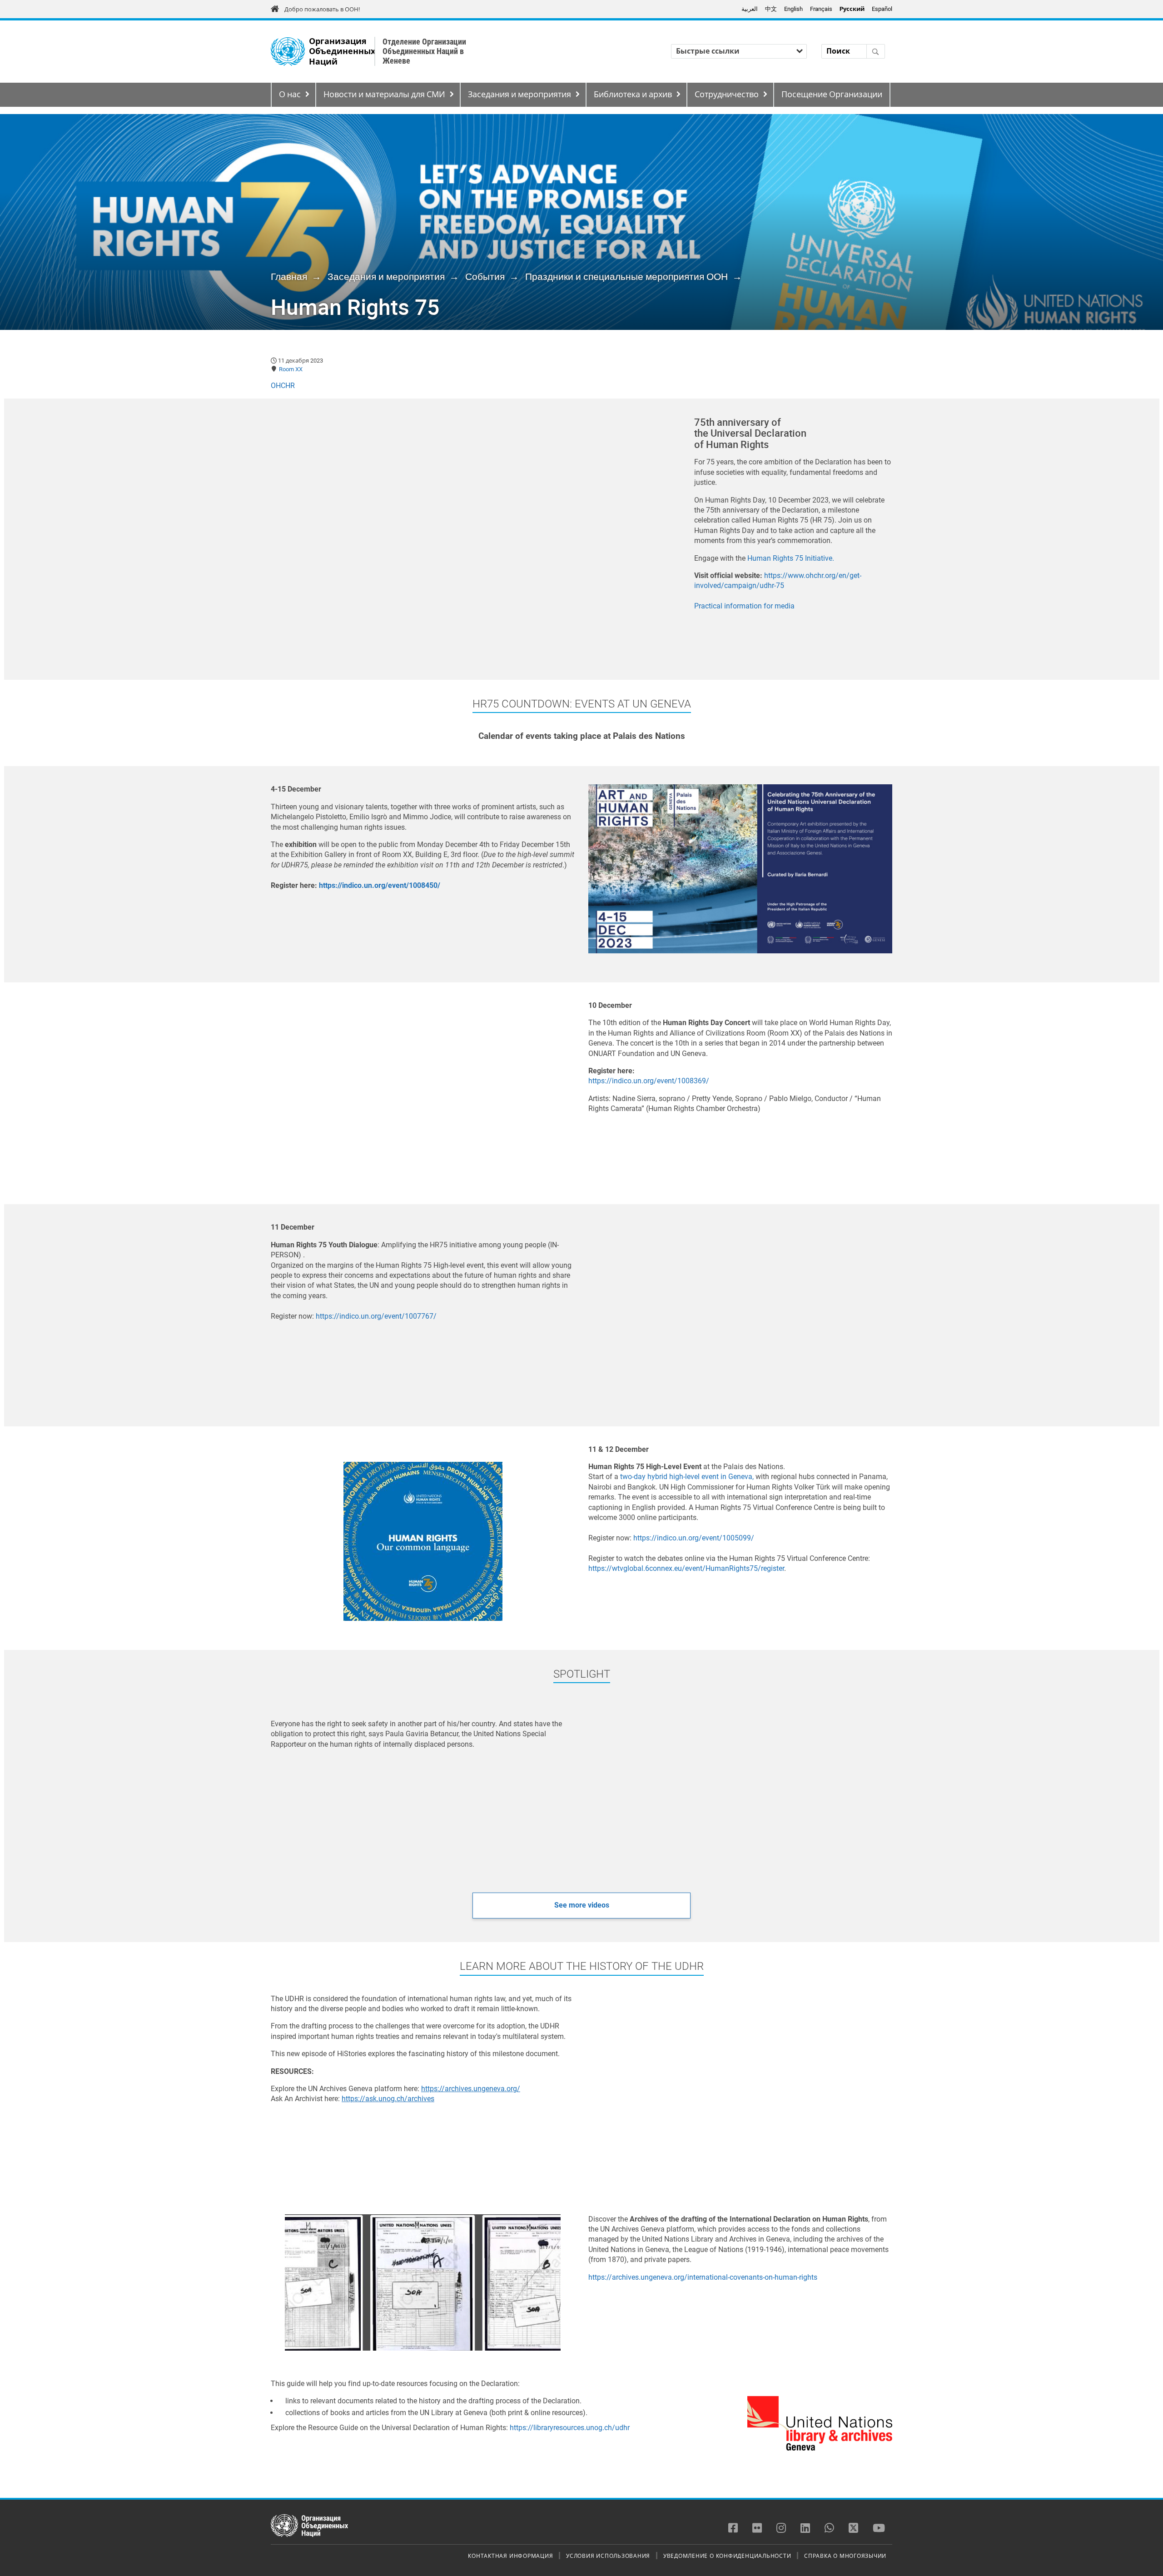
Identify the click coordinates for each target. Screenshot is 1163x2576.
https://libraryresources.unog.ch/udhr (570, 2428)
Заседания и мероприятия (519, 95)
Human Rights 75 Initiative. (791, 558)
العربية (750, 9)
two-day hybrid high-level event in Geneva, (687, 1477)
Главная (289, 277)
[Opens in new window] (423, 2282)
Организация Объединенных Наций (342, 52)
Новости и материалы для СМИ (384, 95)
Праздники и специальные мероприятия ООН (626, 277)
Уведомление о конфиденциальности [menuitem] (727, 2556)
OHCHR (283, 386)
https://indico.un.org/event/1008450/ (380, 885)
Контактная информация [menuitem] (510, 2556)
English (793, 9)
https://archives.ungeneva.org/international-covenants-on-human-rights (703, 2277)
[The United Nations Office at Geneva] (288, 52)
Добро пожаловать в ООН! (322, 9)
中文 (771, 9)
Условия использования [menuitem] (608, 2556)
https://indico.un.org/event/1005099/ (694, 1538)
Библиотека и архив (633, 95)
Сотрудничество (727, 95)
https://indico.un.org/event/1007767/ (376, 1316)
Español (882, 9)
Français (821, 9)
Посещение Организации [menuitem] (832, 95)
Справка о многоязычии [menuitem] (845, 2556)
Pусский (852, 9)
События (485, 277)
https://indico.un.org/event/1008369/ (649, 1081)
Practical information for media (744, 606)
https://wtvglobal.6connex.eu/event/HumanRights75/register (686, 1568)
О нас (290, 95)
